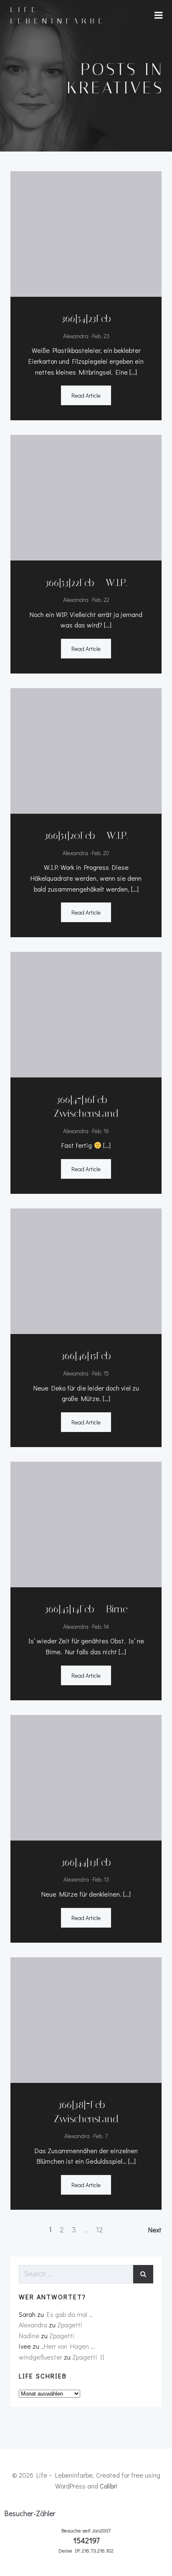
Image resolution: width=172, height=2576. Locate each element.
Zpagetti (70, 2325)
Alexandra (76, 336)
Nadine (29, 2336)
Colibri (109, 2486)
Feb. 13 (101, 1879)
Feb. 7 (101, 2136)
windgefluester (40, 2357)
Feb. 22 (101, 600)
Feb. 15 (101, 1373)
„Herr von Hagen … (68, 2346)
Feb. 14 (101, 1626)
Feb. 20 (101, 853)
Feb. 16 (101, 1131)
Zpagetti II (88, 2357)
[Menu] (159, 15)
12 (100, 2230)
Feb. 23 (101, 336)
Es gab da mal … (70, 2314)
